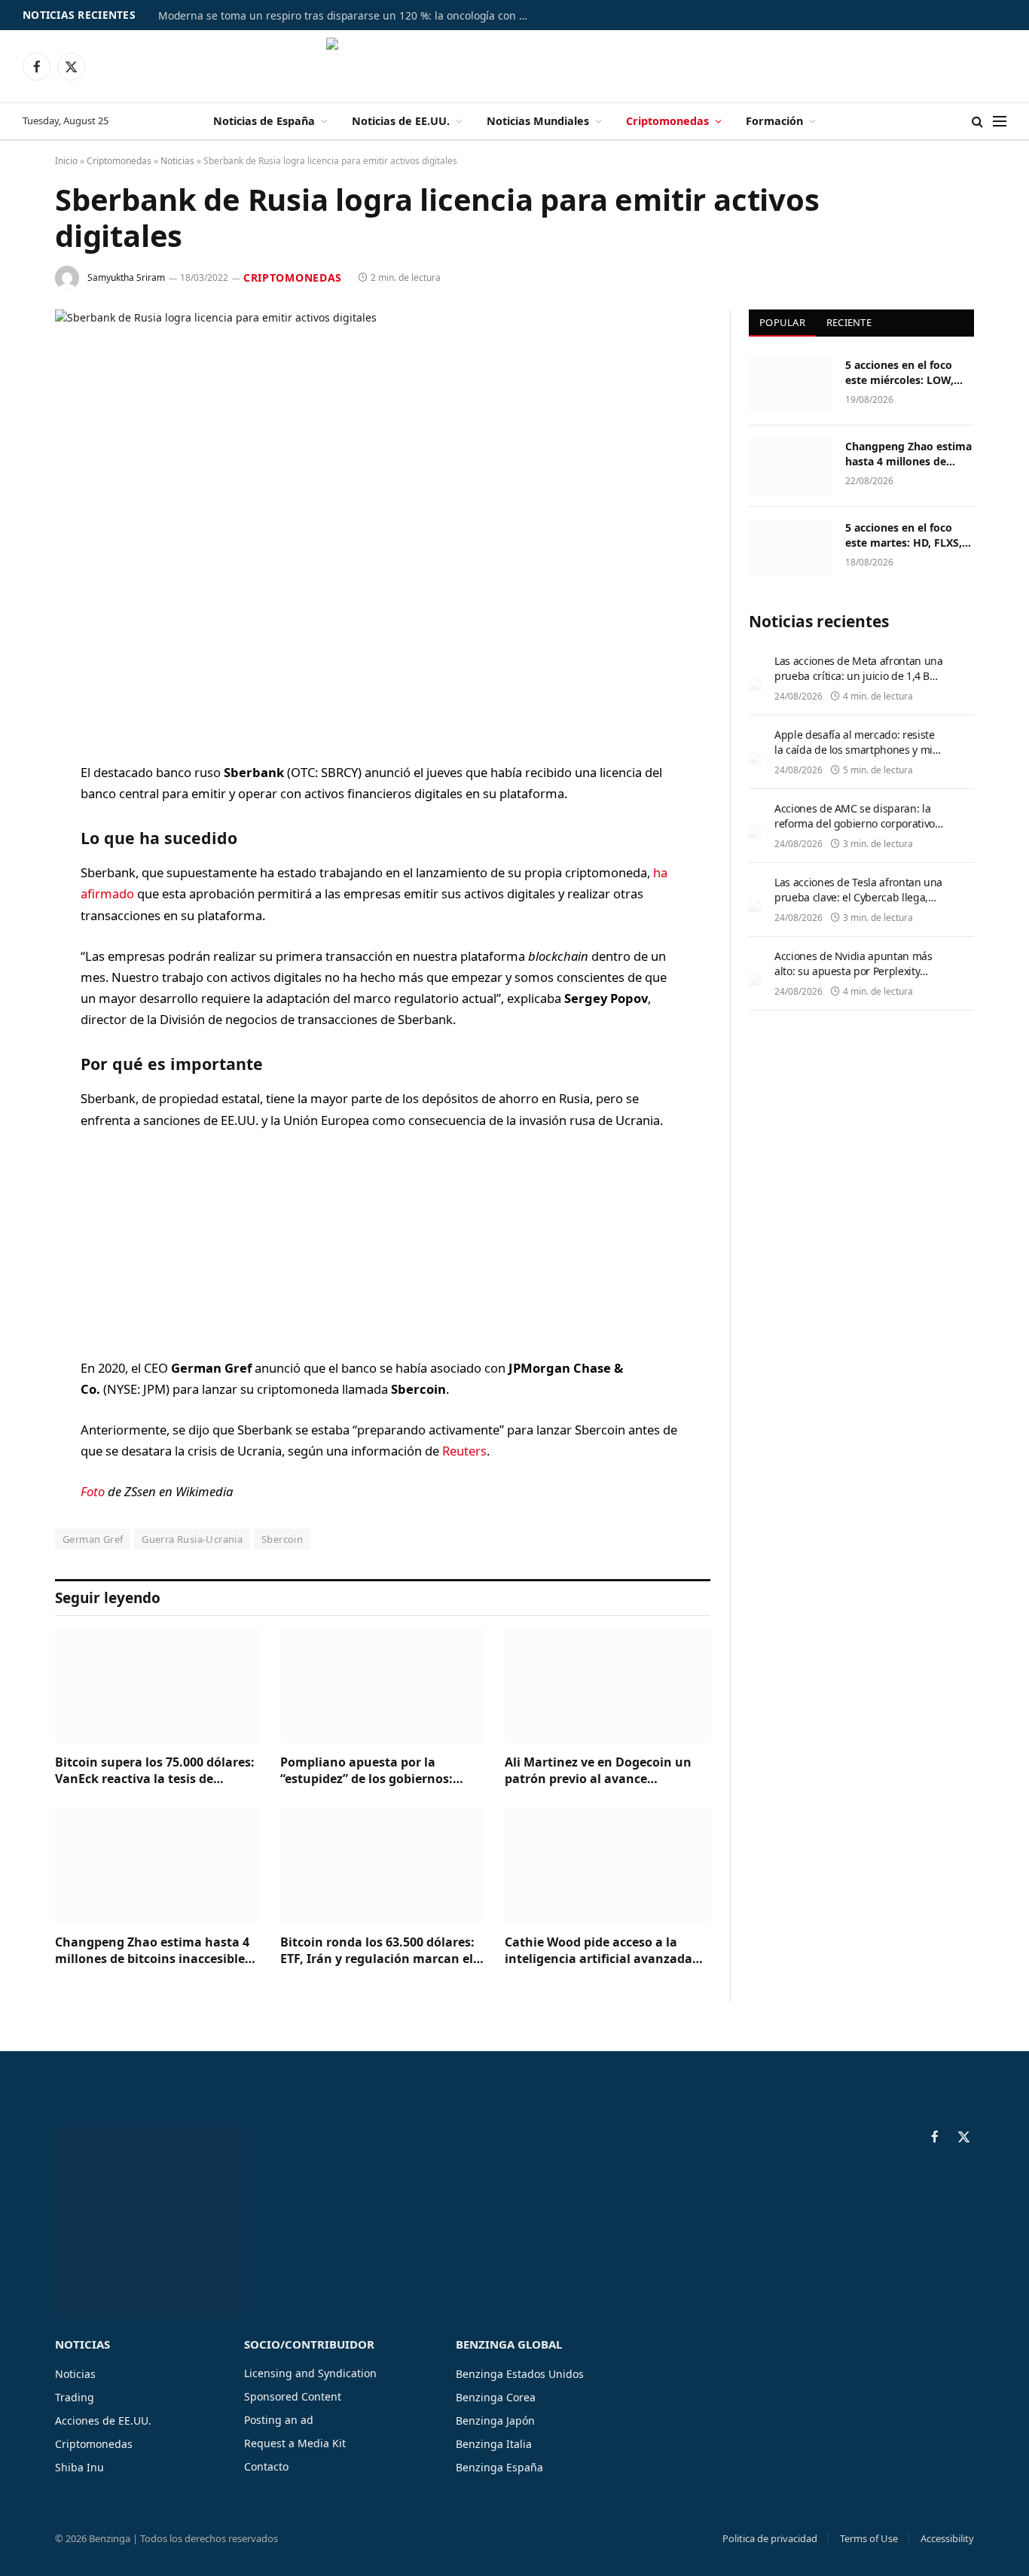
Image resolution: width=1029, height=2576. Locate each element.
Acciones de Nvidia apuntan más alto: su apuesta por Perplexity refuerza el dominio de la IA (853, 971)
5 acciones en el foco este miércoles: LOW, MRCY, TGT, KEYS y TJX (902, 373)
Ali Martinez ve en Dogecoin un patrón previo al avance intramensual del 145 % (598, 1771)
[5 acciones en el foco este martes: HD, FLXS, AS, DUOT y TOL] (790, 547)
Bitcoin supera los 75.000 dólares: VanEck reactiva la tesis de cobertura (155, 1771)
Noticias (177, 161)
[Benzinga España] (515, 66)
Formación (774, 121)
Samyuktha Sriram (126, 277)
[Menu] (1000, 122)
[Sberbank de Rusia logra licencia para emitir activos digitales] (383, 524)
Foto (93, 1491)
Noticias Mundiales (538, 121)
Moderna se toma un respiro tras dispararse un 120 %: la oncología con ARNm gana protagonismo (347, 16)
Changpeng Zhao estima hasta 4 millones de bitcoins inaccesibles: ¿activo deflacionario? (155, 1951)
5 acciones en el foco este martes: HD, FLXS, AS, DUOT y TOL (904, 535)
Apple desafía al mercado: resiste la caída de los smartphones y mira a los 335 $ (858, 750)
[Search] (977, 122)
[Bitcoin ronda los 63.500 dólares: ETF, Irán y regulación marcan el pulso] (383, 1865)
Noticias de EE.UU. (401, 121)
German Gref (93, 1539)
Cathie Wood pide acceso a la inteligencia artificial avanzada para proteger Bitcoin (598, 1951)
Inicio (66, 161)
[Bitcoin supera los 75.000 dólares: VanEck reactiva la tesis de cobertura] (158, 1685)
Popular (782, 322)
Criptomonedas (667, 121)
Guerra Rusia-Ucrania (192, 1539)
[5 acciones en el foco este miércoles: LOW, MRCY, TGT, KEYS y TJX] (790, 385)
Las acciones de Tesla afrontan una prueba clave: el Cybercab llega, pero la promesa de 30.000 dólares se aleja (858, 905)
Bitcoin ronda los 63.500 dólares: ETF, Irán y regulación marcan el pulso (377, 1951)
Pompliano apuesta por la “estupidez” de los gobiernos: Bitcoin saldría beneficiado (366, 1771)
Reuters (464, 1451)
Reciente (849, 322)
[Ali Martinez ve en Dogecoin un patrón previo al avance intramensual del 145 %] (608, 1685)
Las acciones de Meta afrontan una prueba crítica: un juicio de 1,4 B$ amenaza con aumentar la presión (858, 676)
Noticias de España (264, 121)
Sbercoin (282, 1539)
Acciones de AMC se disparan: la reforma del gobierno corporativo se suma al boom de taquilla (855, 823)
